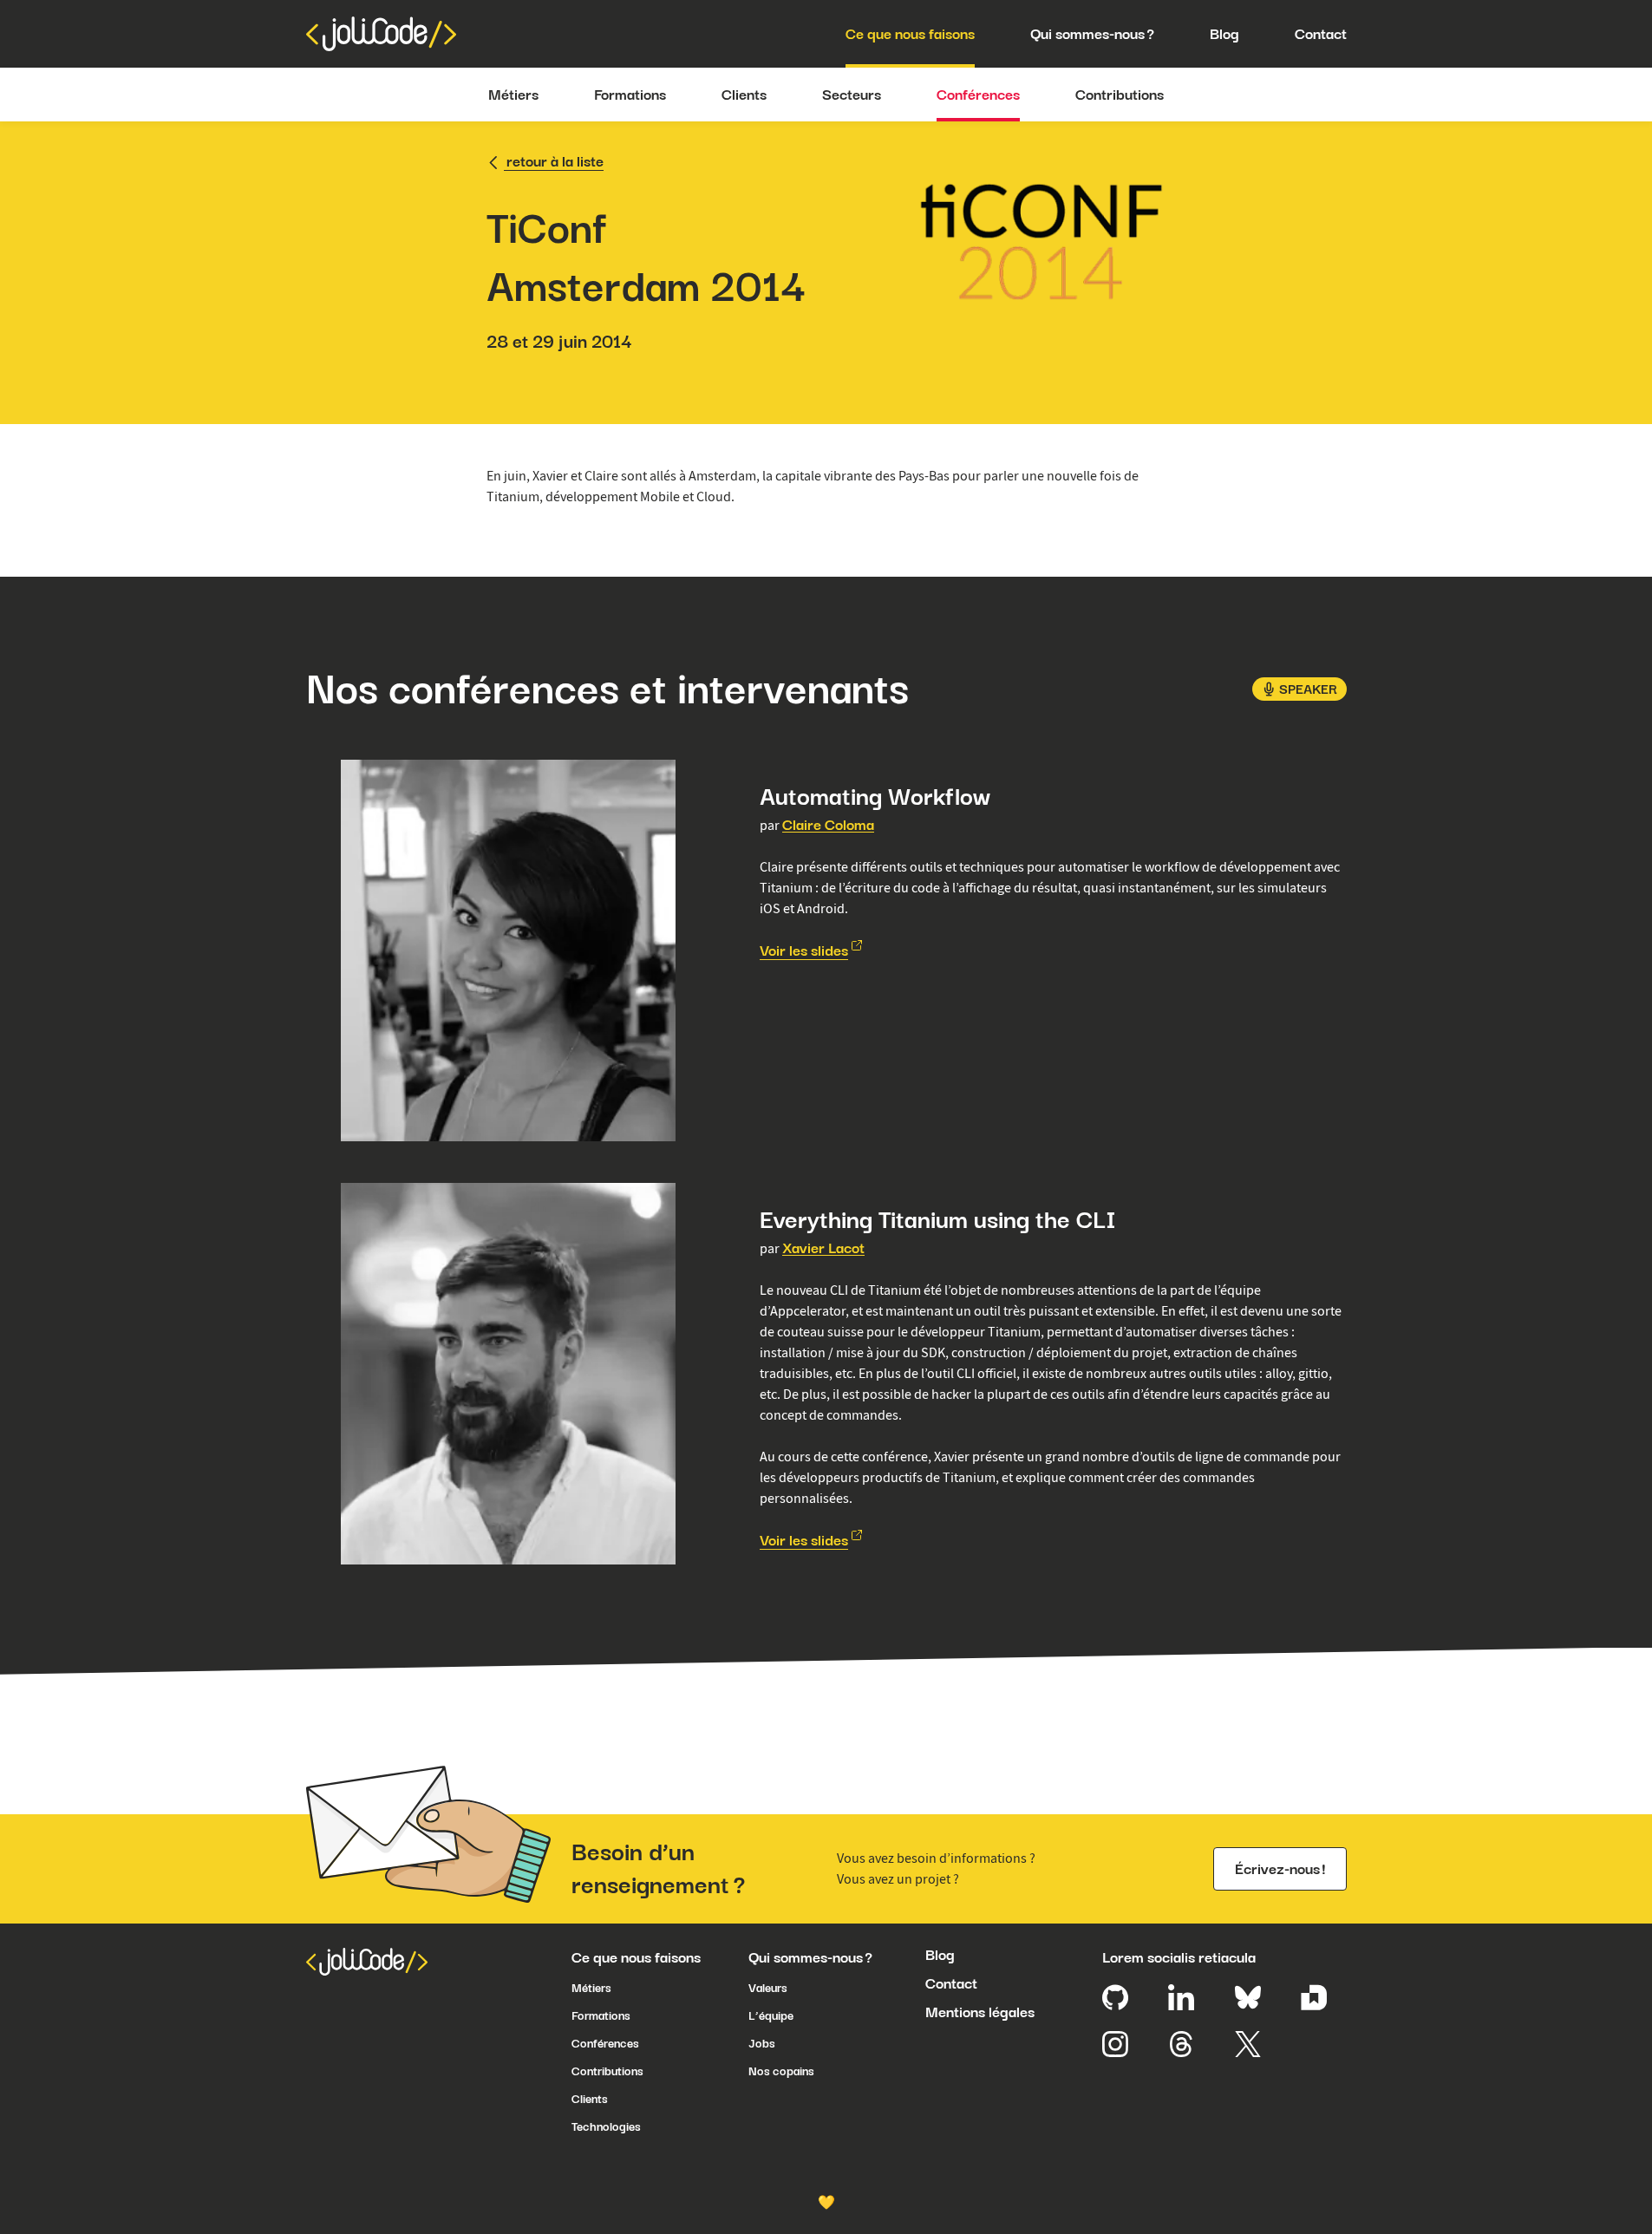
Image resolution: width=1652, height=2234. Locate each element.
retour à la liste (555, 161)
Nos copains (781, 2071)
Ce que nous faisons (910, 34)
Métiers (513, 95)
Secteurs (852, 95)
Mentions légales (980, 2012)
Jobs (762, 2043)
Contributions (1120, 95)
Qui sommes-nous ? (1092, 34)
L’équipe (771, 2015)
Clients (744, 95)
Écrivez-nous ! (1280, 1869)
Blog (1224, 34)
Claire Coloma (828, 825)
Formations (630, 95)
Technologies (606, 2126)
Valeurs (768, 1988)
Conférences (978, 95)
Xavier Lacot (823, 1248)
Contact (1321, 34)
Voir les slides (804, 950)
